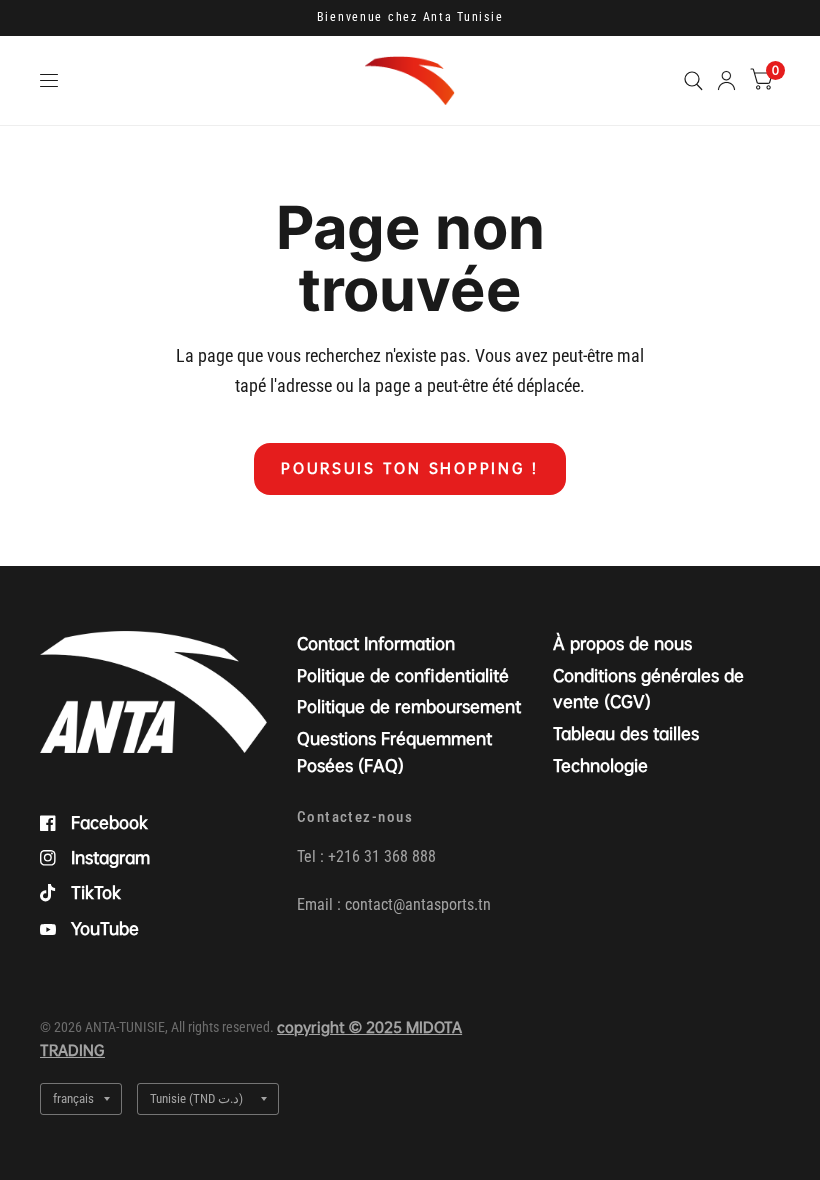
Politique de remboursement (409, 706)
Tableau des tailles (626, 733)
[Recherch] (693, 80)
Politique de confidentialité (403, 675)
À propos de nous (622, 643)
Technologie (600, 765)
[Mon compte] (726, 80)
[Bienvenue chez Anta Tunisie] (410, 18)
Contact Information (376, 643)
